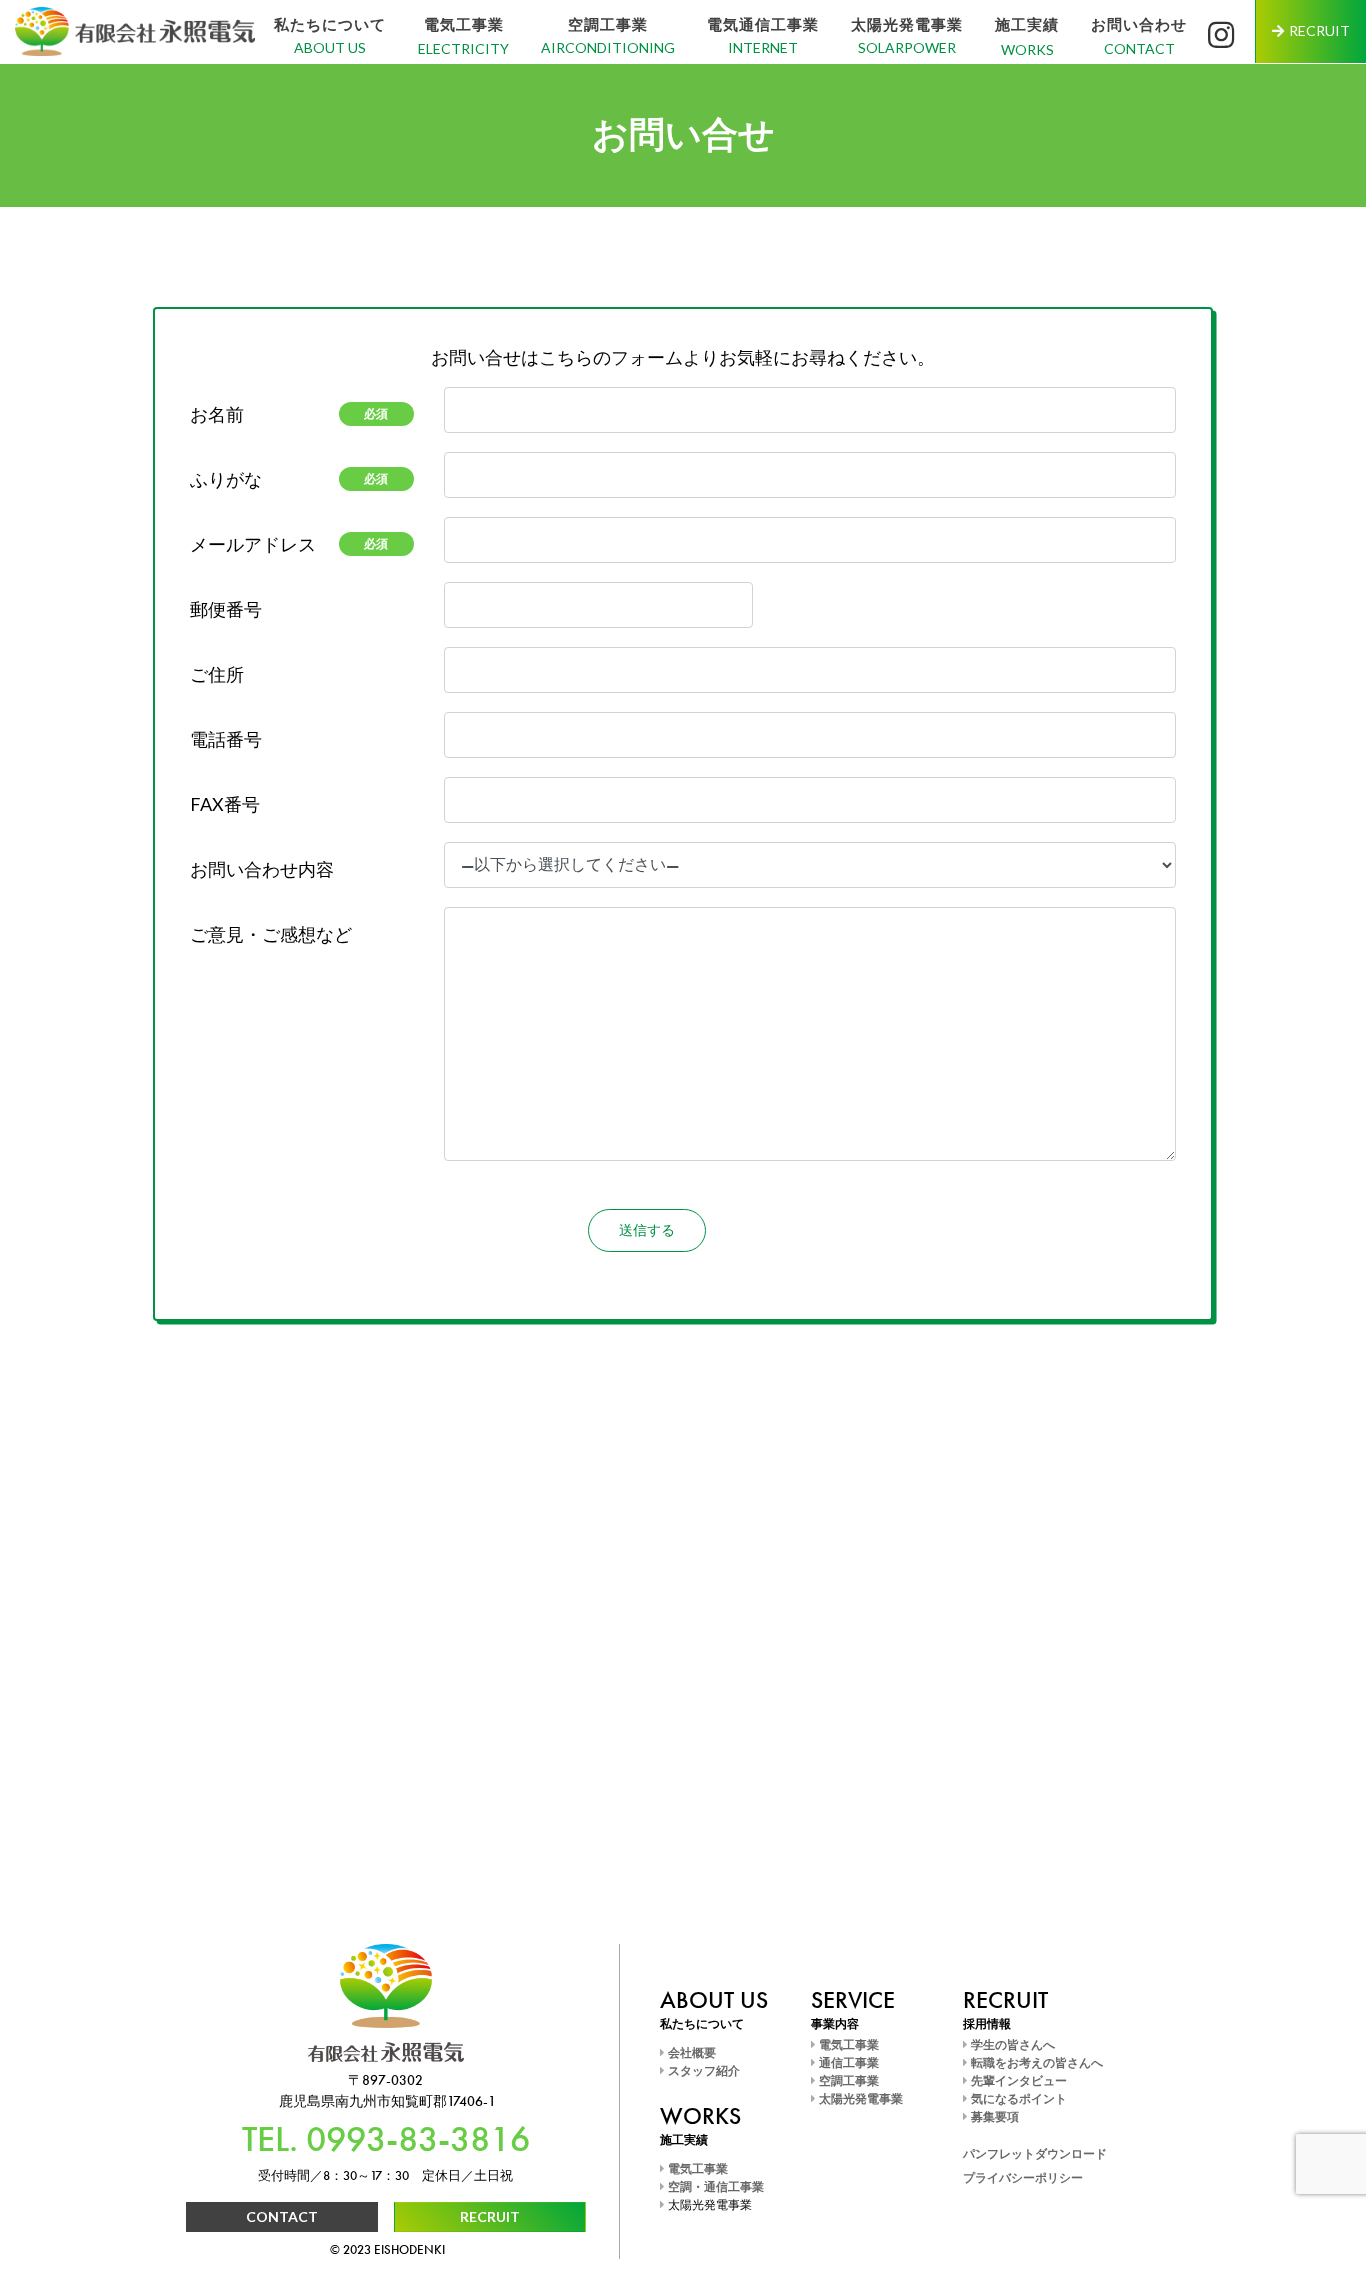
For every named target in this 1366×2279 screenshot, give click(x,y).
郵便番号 (226, 609)
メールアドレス (289, 544)
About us (330, 47)
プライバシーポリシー (1023, 2178)
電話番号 (226, 739)
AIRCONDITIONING (608, 47)
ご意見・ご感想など (271, 934)
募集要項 (993, 2117)
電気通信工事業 (763, 24)
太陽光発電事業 (907, 24)
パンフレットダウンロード (1035, 2154)
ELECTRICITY (463, 48)
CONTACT (1139, 48)
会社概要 (690, 2053)
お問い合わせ (1139, 24)
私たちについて (330, 24)
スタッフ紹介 (702, 2071)
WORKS (1027, 49)
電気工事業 (464, 24)
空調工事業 (608, 24)
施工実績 (1027, 24)
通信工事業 (847, 2063)
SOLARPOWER (907, 47)
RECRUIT (490, 2216)
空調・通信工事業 (714, 2187)
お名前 (289, 414)
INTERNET (763, 47)
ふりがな (289, 479)
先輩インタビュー (1017, 2081)
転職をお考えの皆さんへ (1035, 2063)
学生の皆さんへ (1011, 2045)
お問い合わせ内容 (262, 869)
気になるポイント (1017, 2099)
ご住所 (217, 674)
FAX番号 (225, 804)
